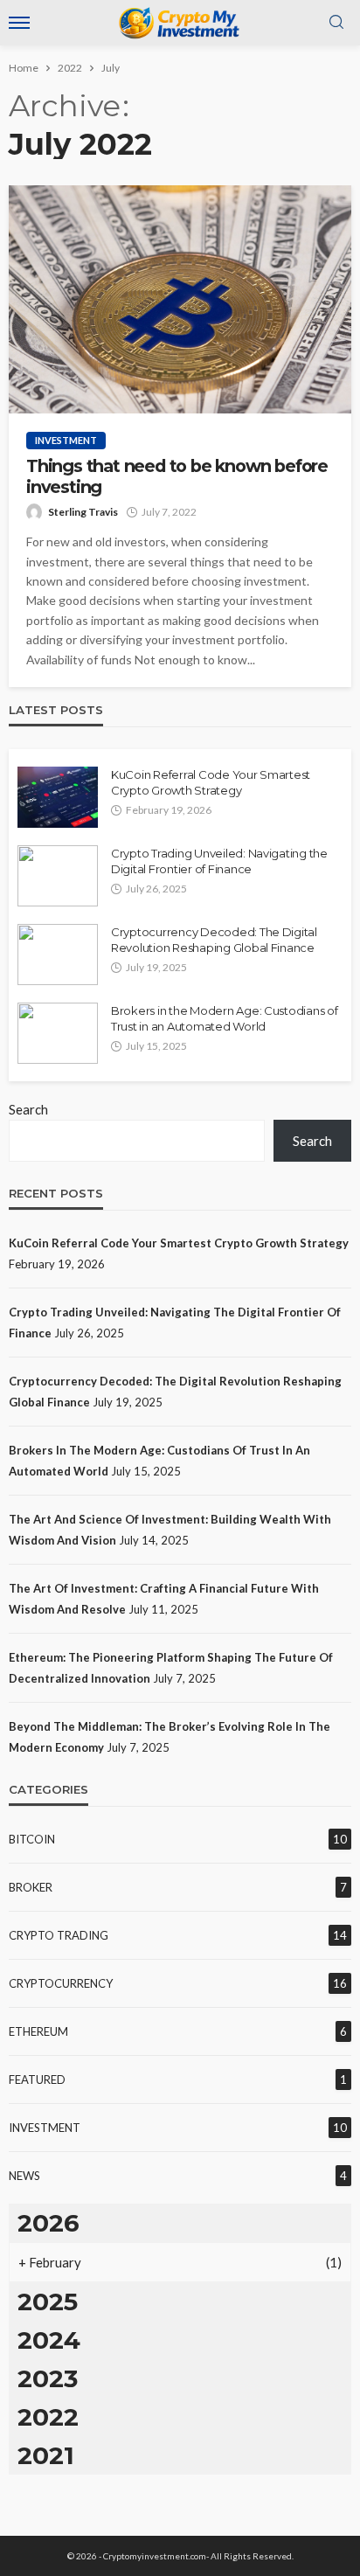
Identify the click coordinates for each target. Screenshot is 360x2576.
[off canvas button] (19, 23)
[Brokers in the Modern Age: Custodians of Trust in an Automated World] (58, 1033)
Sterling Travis (83, 512)
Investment (66, 440)
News (24, 2176)
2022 (48, 2417)
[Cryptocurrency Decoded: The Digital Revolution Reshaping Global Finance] (58, 955)
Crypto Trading (59, 1935)
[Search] (336, 23)
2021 (46, 2455)
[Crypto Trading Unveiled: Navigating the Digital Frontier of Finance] (58, 876)
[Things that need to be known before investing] (180, 299)
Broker (31, 1887)
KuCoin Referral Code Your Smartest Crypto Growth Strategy (211, 782)
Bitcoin (32, 1839)
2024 (49, 2340)
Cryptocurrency (61, 1983)
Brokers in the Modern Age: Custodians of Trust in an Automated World (225, 1018)
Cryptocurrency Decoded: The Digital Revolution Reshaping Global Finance (214, 940)
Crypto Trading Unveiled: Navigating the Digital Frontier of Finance (219, 861)
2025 (48, 2302)
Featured (37, 2080)
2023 (48, 2378)
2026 (48, 2223)
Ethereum (38, 2031)
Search (28, 1109)
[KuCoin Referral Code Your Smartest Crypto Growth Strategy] (58, 797)
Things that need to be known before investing (177, 476)
